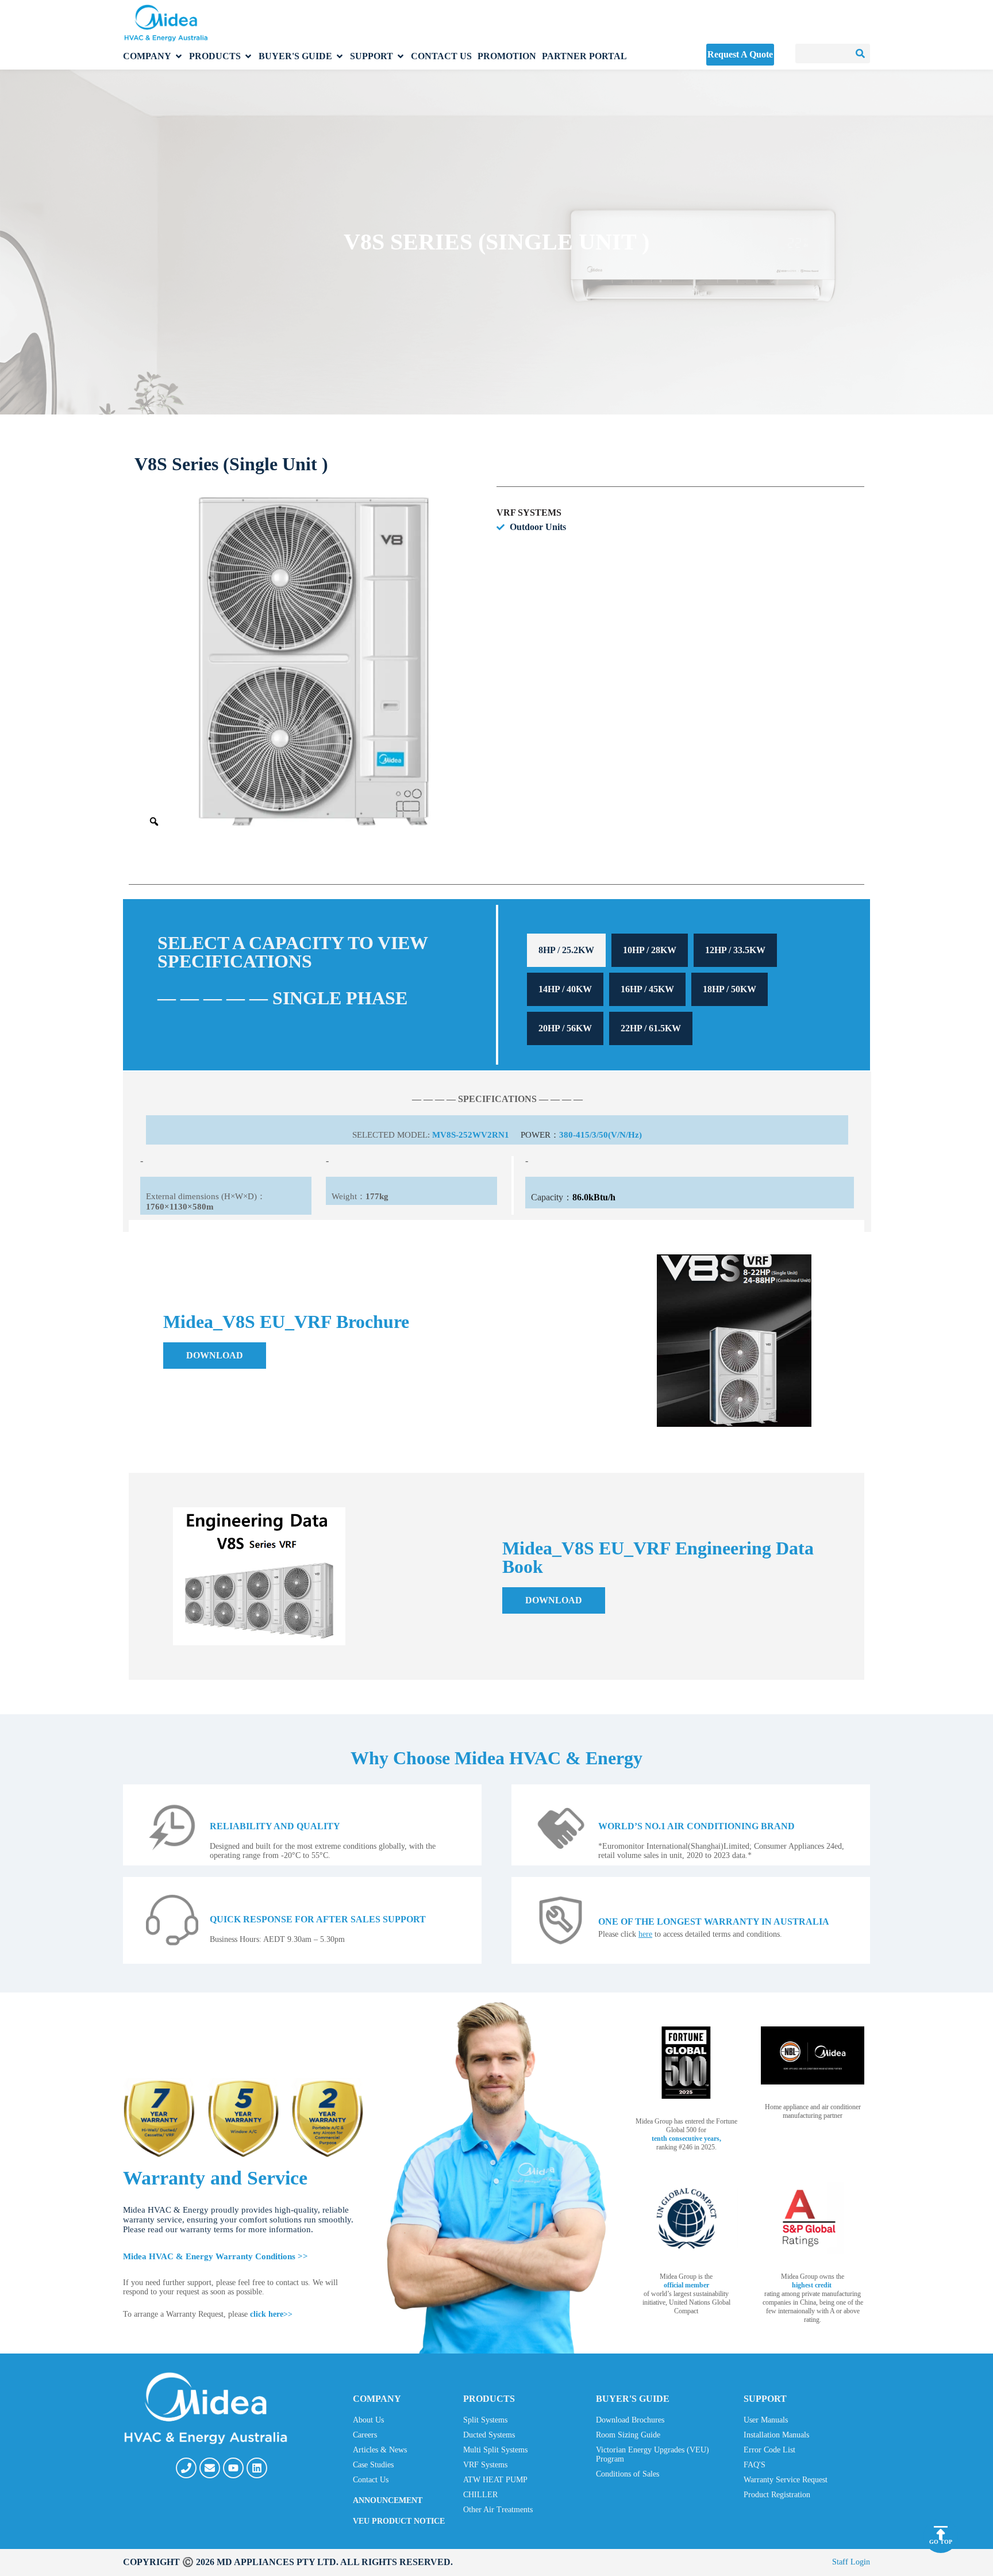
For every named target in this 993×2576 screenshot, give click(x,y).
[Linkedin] (257, 2468)
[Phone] (186, 2468)
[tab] (566, 950)
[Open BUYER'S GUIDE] (340, 56)
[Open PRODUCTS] (248, 56)
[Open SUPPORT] (401, 56)
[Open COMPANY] (179, 56)
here (645, 1934)
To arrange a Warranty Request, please (208, 2314)
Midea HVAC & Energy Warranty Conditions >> (215, 2256)
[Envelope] (210, 2468)
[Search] (860, 53)
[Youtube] (233, 2468)
